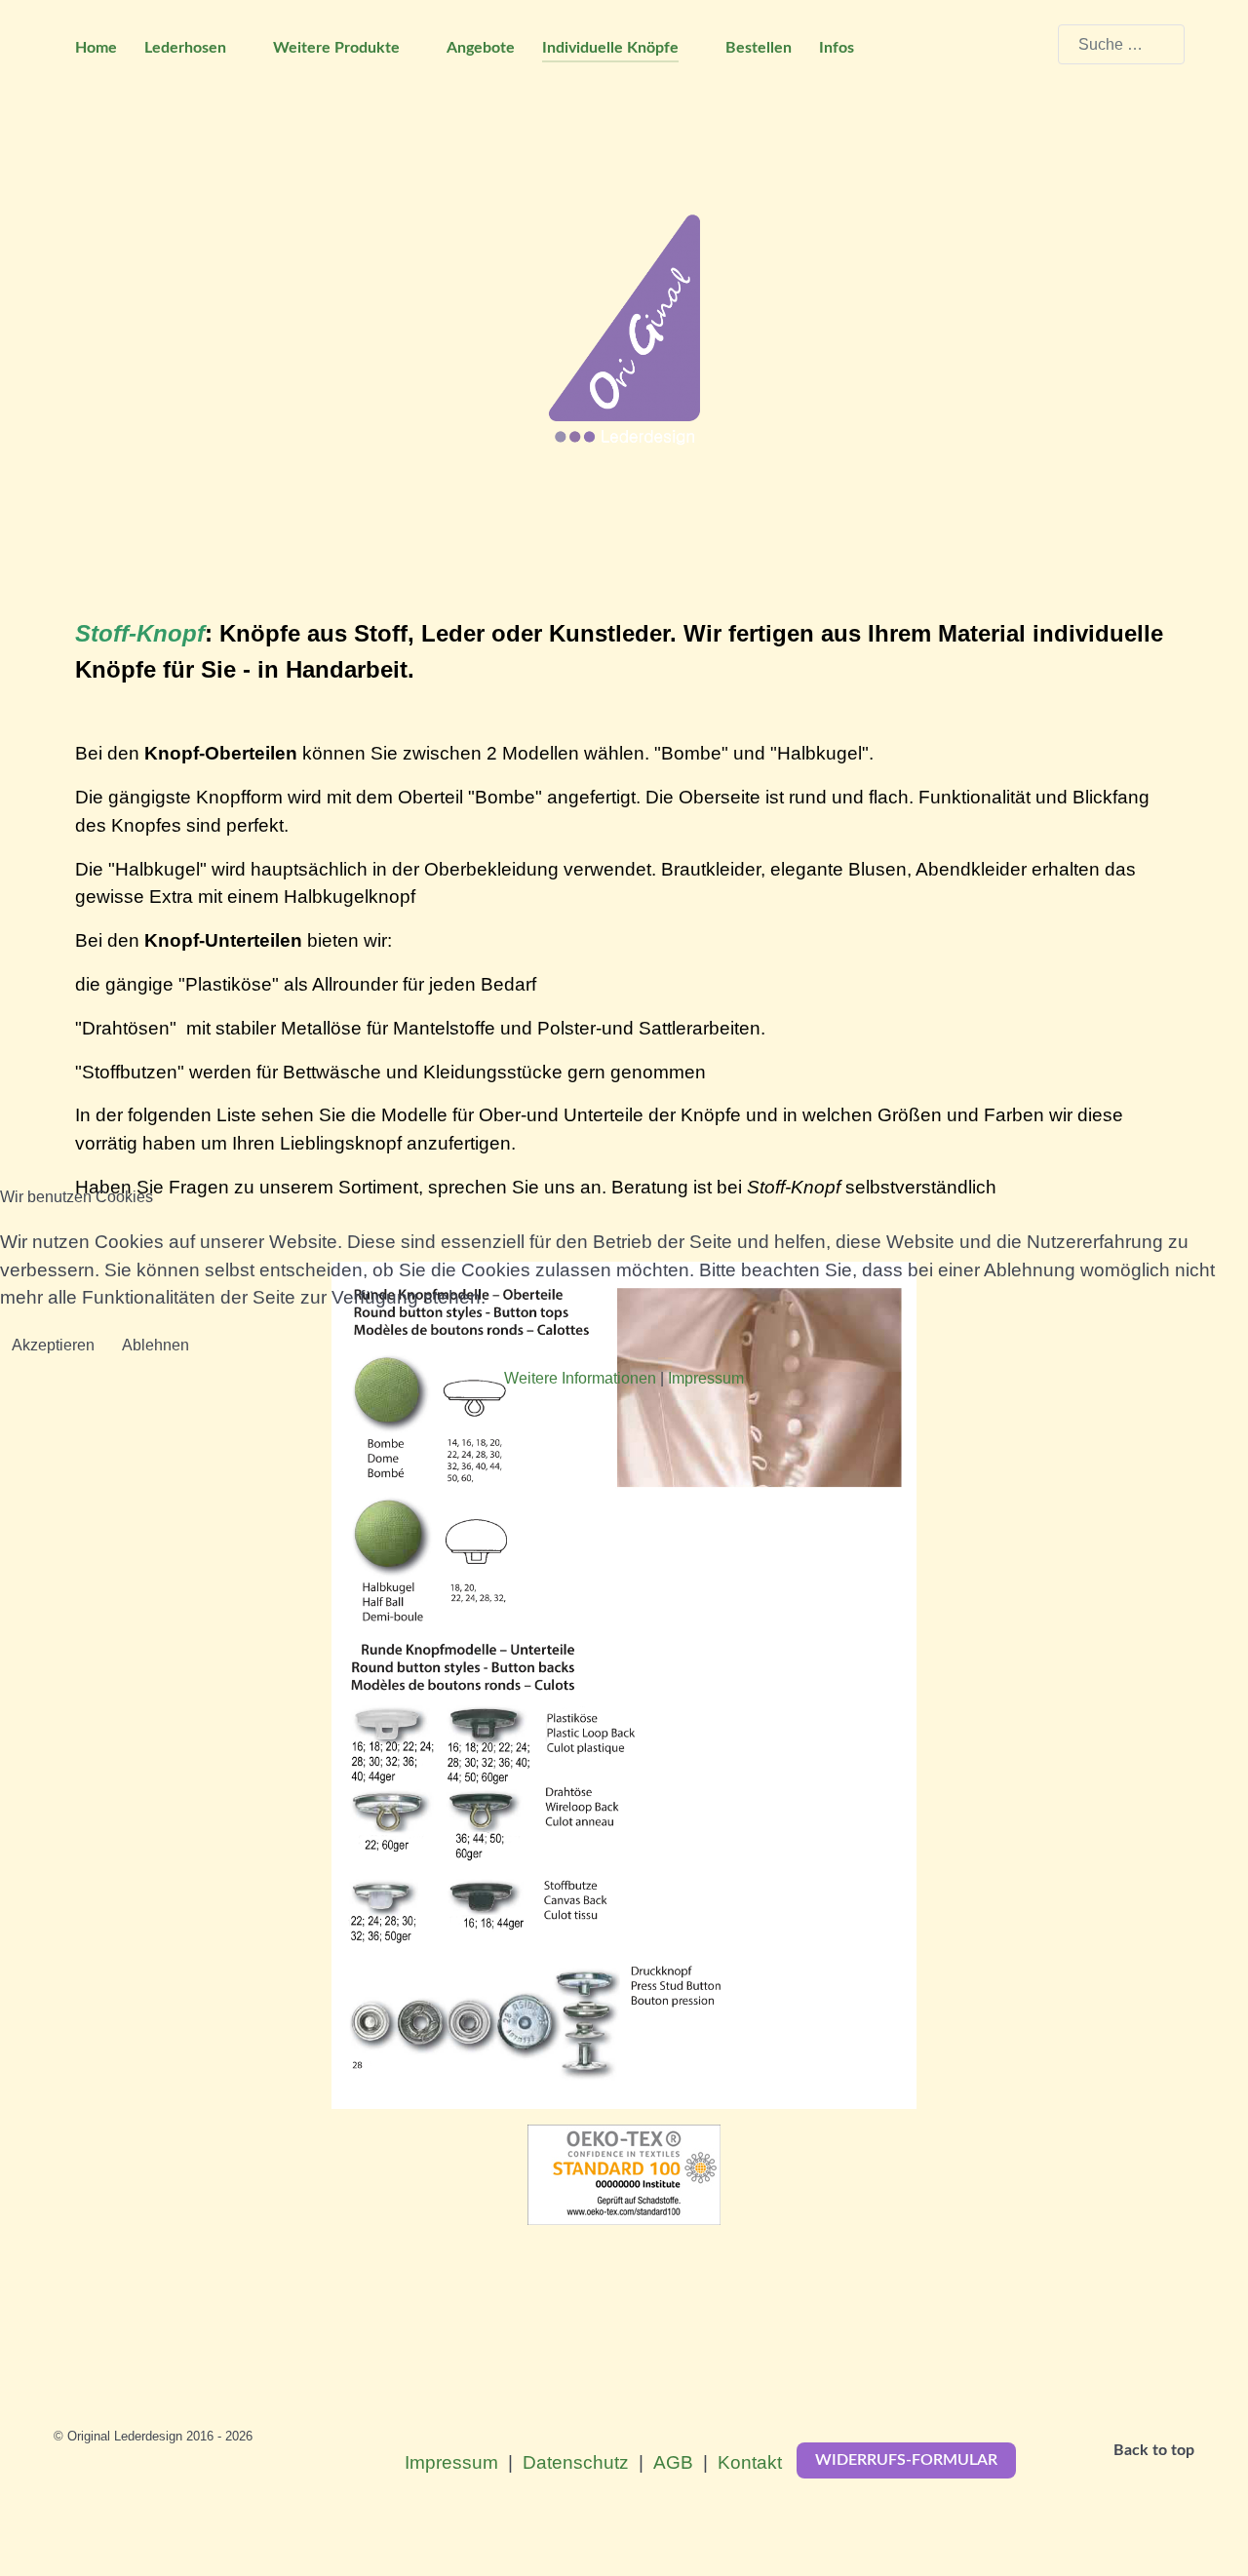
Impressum (706, 1378)
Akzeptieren (53, 1345)
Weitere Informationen (580, 1378)
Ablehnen (156, 1345)
